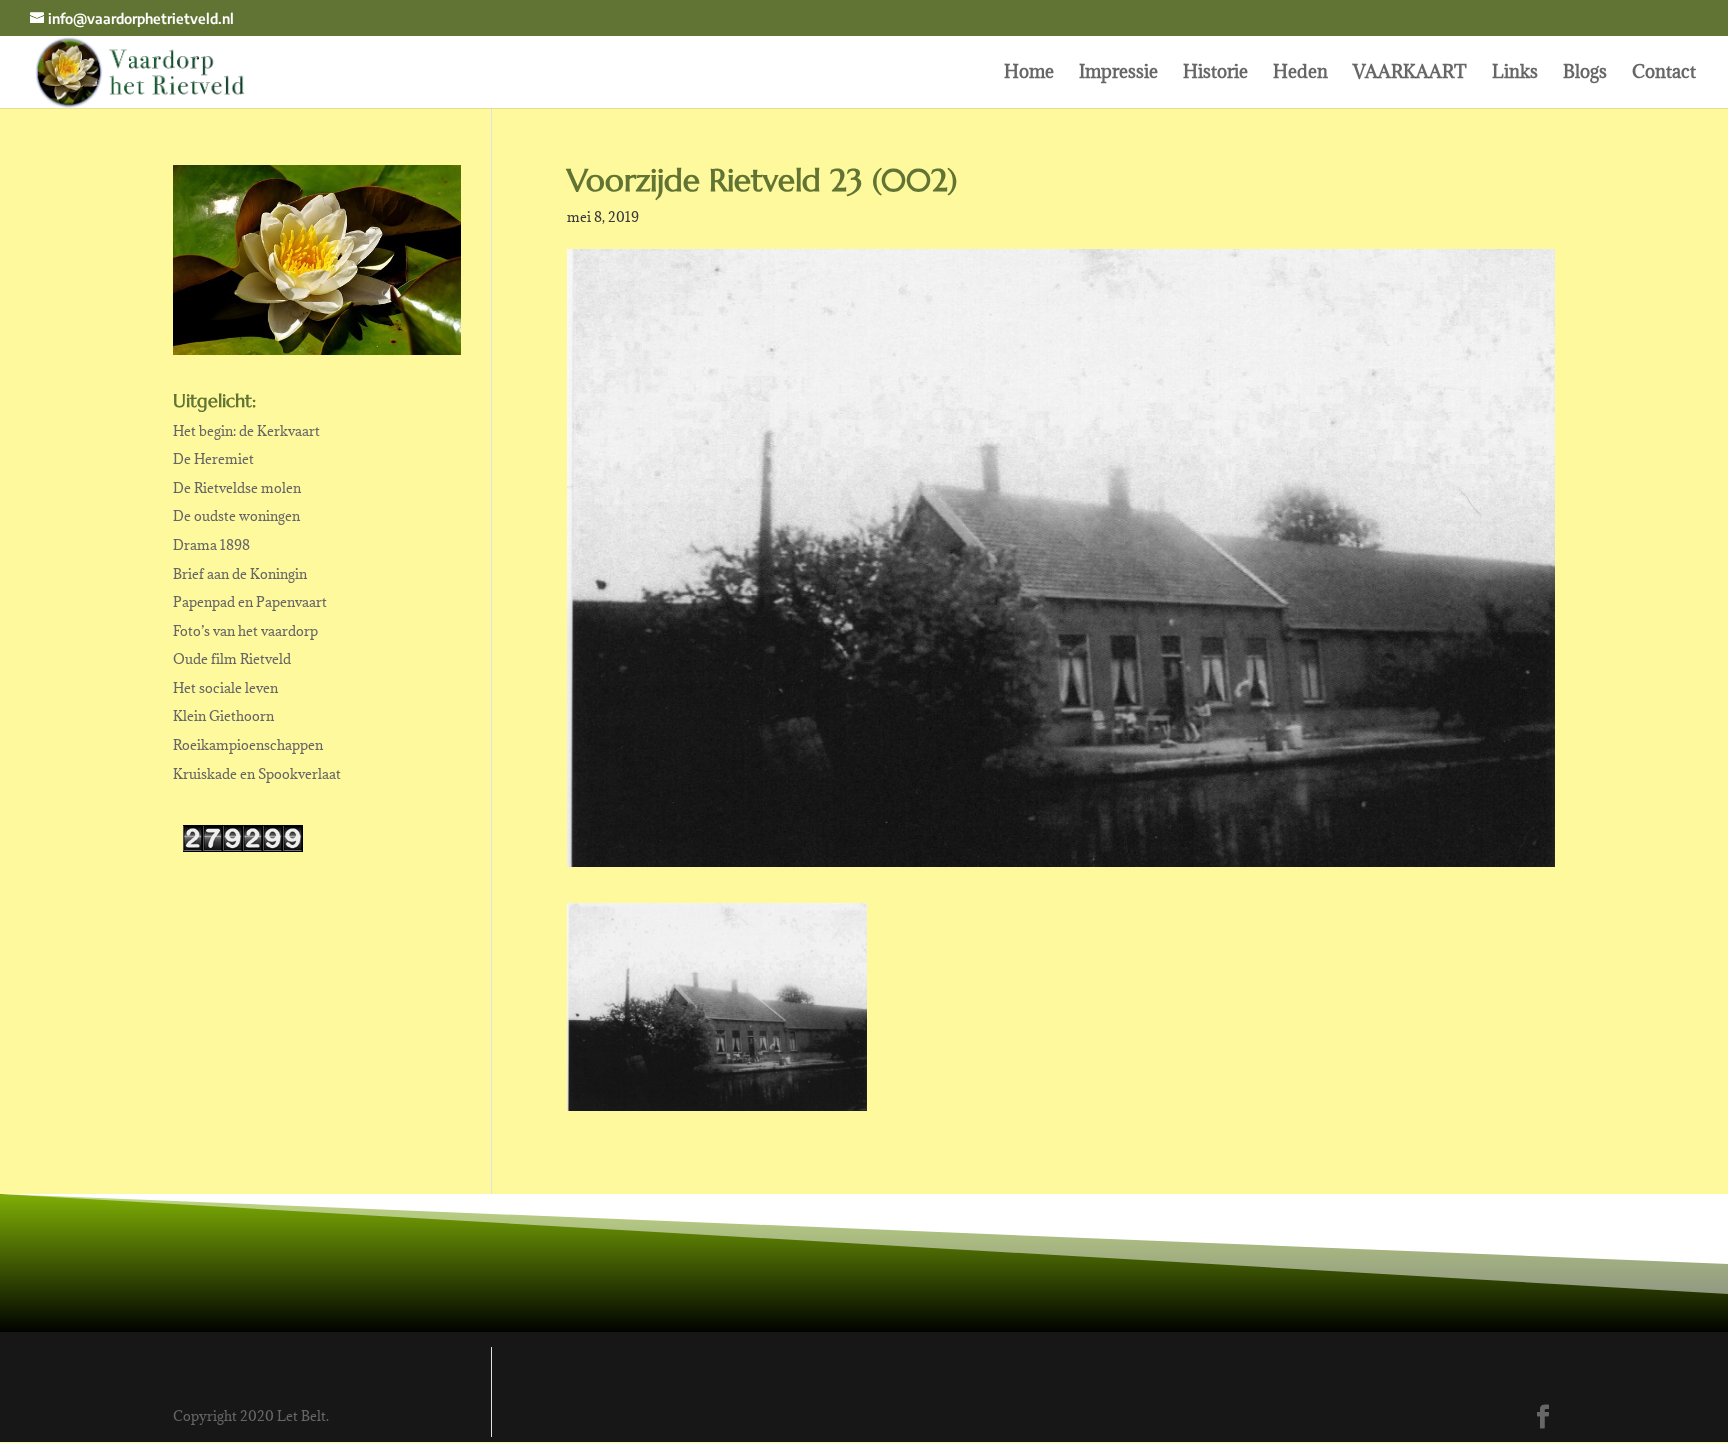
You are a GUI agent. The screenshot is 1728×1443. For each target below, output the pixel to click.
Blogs (1585, 74)
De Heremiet (213, 459)
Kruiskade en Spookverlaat (257, 774)
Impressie (1118, 74)
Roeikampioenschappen (248, 745)
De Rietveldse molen (237, 488)
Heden (1300, 74)
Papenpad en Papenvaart (250, 602)
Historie (1215, 74)
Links (1515, 74)
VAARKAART (1410, 74)
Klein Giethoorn (223, 716)
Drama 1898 (211, 545)
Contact (1664, 74)
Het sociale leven (225, 688)
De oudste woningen (236, 516)
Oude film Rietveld (232, 659)
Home (1029, 74)
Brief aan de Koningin (240, 574)
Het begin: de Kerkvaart (246, 431)
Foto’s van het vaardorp (245, 631)
